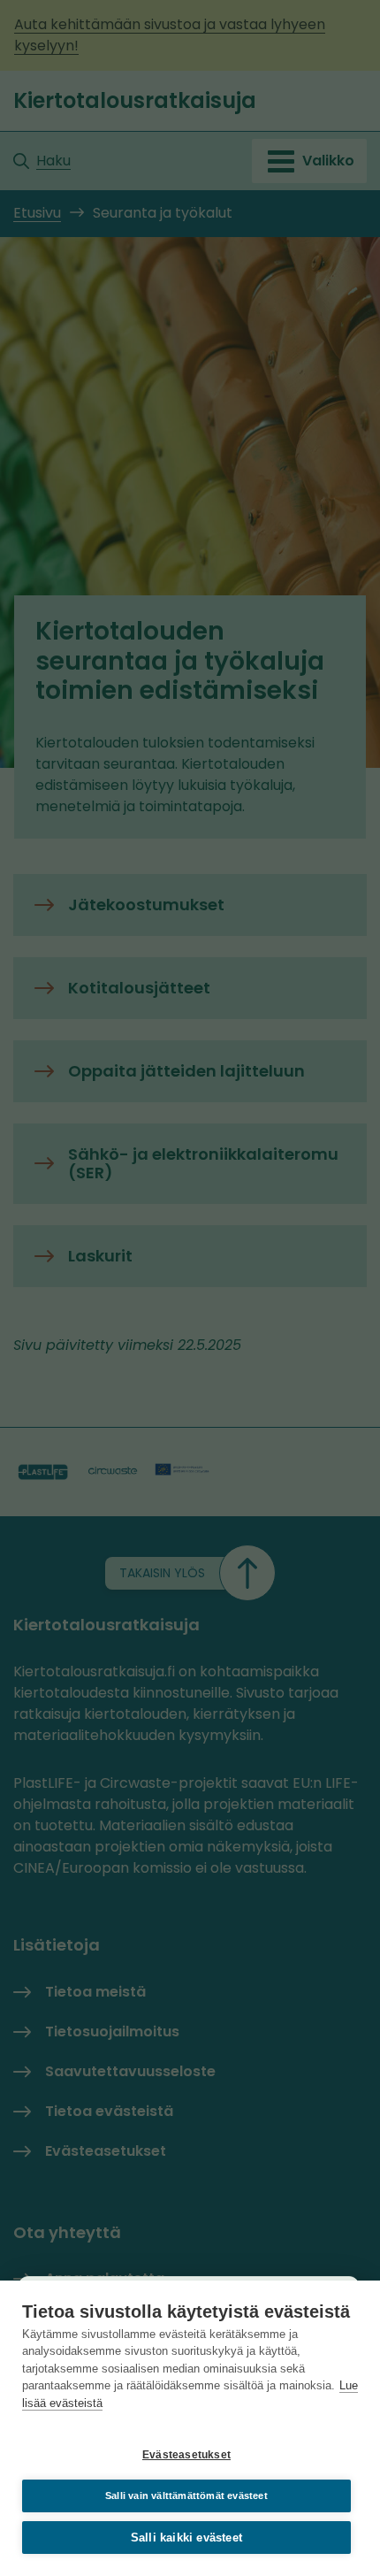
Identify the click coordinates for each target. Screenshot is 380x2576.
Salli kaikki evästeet (186, 2538)
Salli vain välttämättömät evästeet (186, 2495)
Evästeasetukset (186, 2455)
